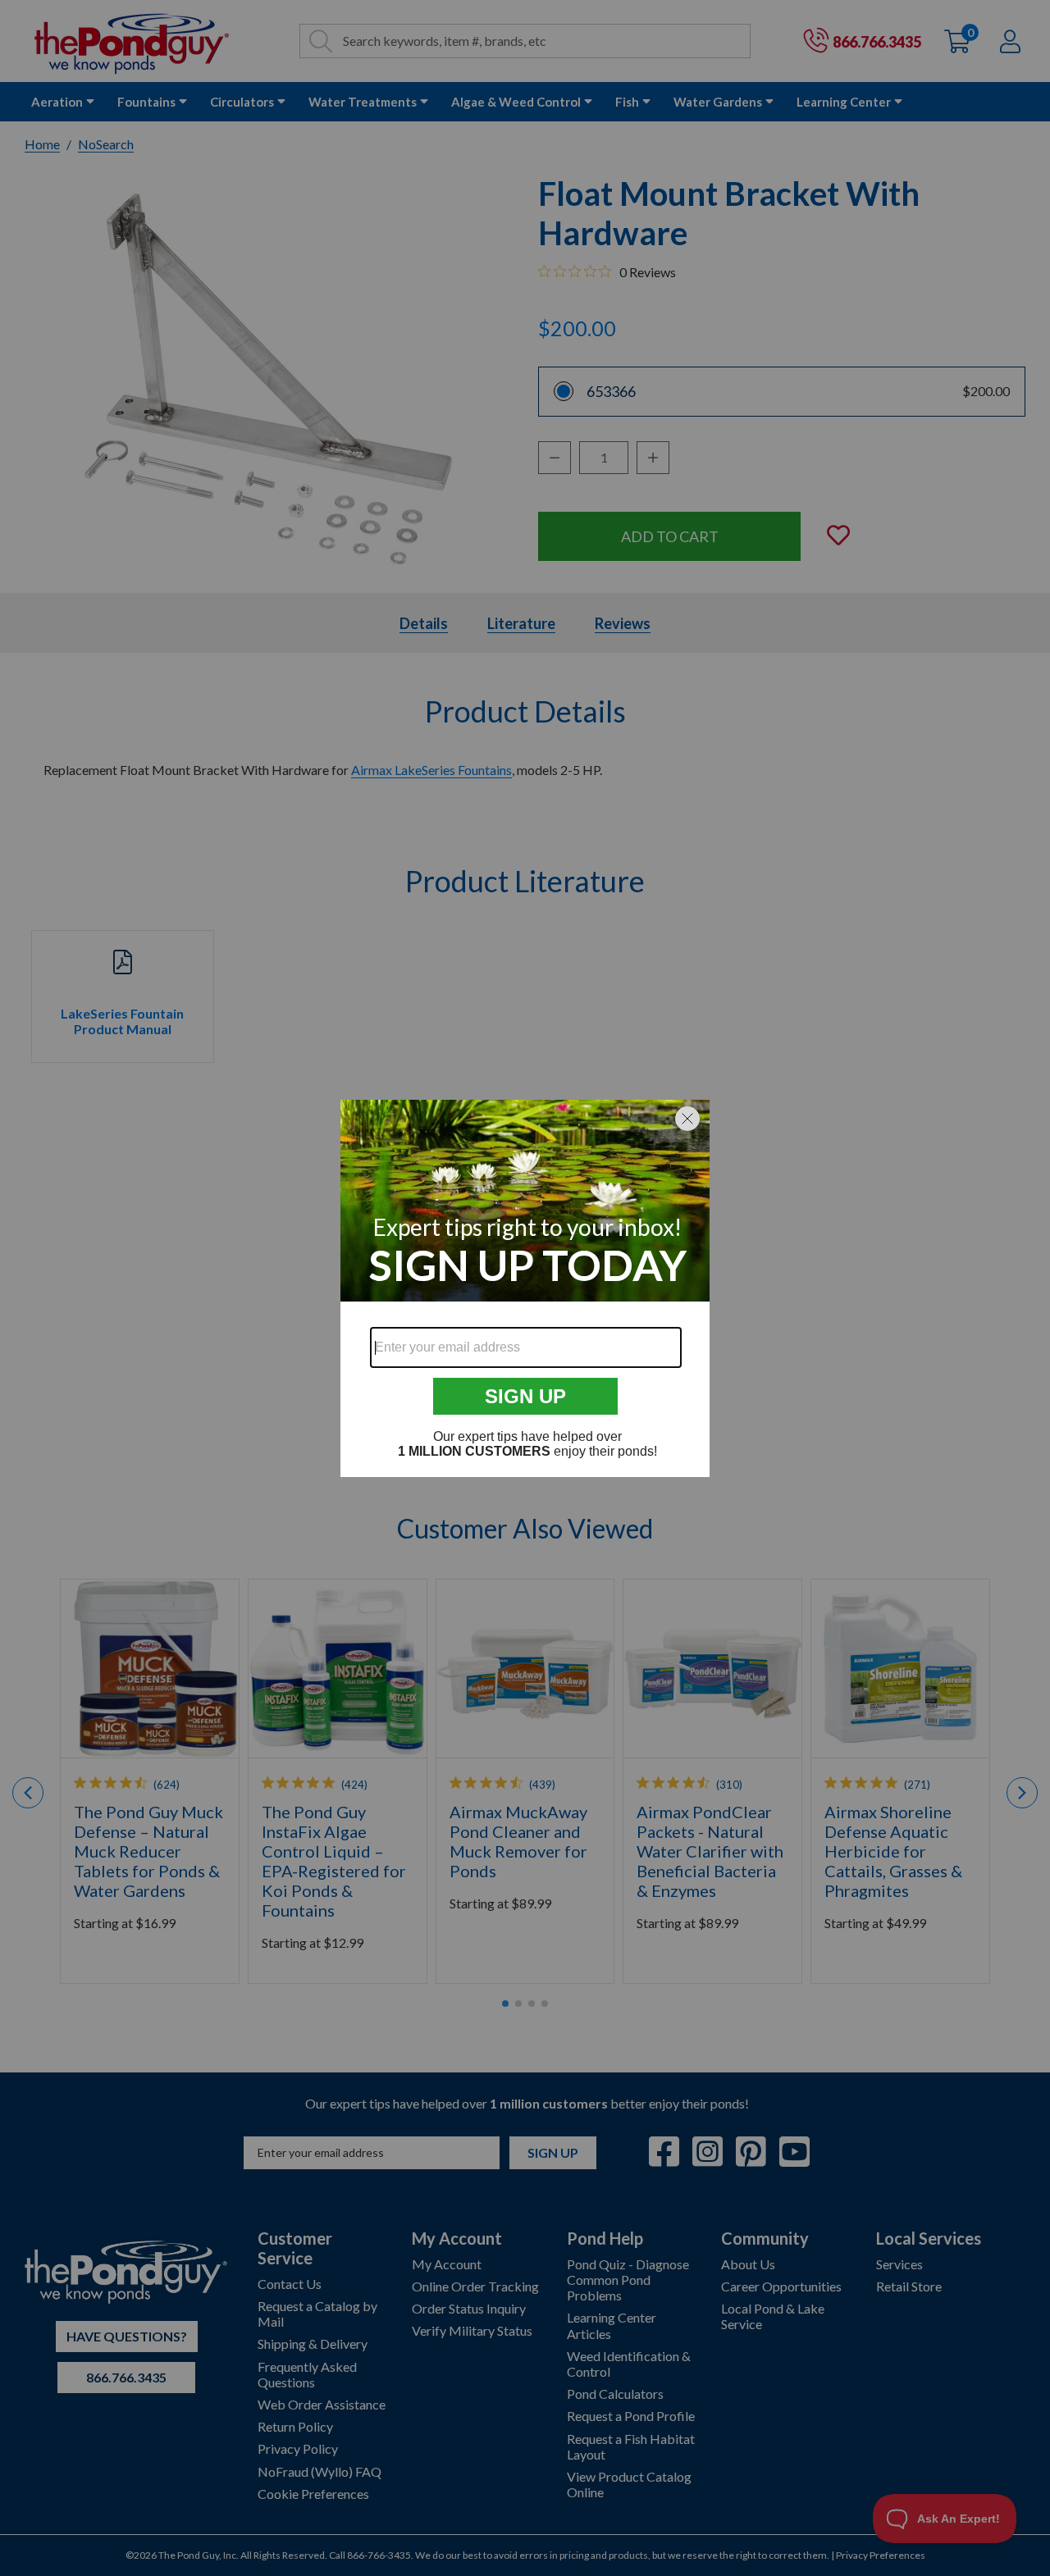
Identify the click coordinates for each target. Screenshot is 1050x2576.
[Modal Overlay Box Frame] (525, 1288)
